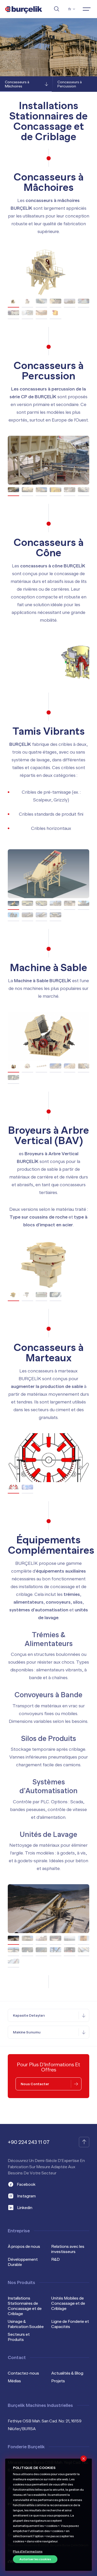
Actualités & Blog (67, 2373)
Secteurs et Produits (19, 2337)
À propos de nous (24, 2247)
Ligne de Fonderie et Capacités (70, 2324)
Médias (14, 2381)
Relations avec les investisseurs (68, 2249)
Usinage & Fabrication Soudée (26, 2324)
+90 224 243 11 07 (29, 2142)
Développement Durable (23, 2262)
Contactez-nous (23, 2373)
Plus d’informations (28, 2551)
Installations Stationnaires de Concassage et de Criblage (25, 2306)
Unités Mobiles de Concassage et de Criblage (68, 2303)
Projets (58, 2381)
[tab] (13, 301)
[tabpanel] (48, 272)
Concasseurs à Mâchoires (17, 84)
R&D (55, 2259)
